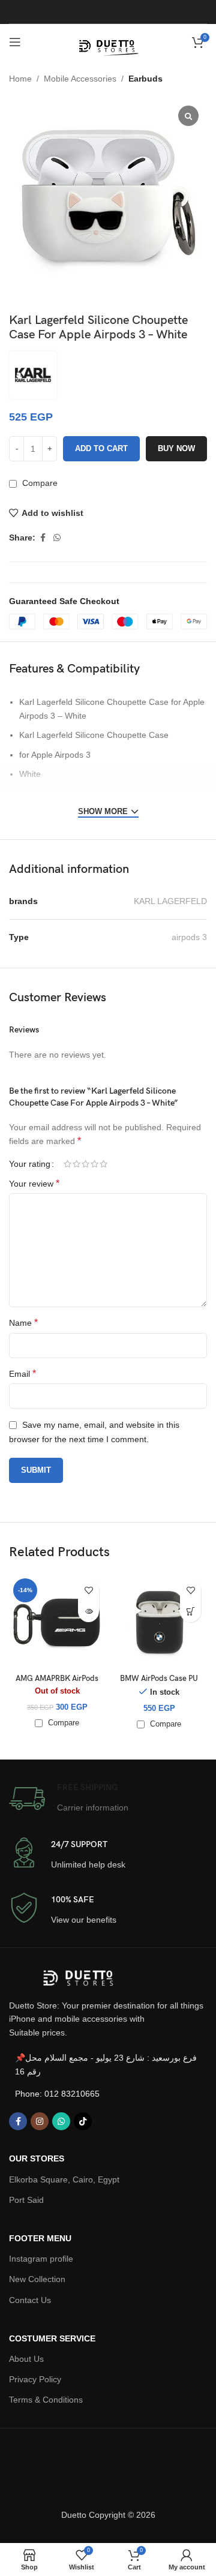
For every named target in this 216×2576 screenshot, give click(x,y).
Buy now (176, 448)
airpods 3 (189, 937)
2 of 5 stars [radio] (76, 1164)
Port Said (26, 2200)
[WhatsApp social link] (57, 538)
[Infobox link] (69, 1799)
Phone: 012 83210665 (57, 2094)
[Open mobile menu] (15, 42)
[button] (190, 1612)
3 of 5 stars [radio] (85, 1164)
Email (22, 1373)
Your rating (30, 1164)
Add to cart (101, 448)
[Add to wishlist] (88, 1591)
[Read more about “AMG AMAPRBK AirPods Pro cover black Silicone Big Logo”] (88, 1612)
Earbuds (145, 79)
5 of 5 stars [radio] (103, 1164)
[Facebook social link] (43, 538)
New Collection (37, 2279)
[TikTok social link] (83, 2121)
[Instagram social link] (40, 2121)
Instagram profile (41, 2259)
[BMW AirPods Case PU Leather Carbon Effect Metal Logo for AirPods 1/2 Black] (159, 1622)
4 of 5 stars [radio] (94, 1164)
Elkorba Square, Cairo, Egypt (64, 2179)
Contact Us (30, 2300)
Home (20, 79)
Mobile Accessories (80, 79)
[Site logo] (108, 41)
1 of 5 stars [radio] (67, 1164)
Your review (34, 1183)
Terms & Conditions (46, 2400)
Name (23, 1322)
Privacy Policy (35, 2379)
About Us (26, 2359)
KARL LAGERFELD (170, 901)
